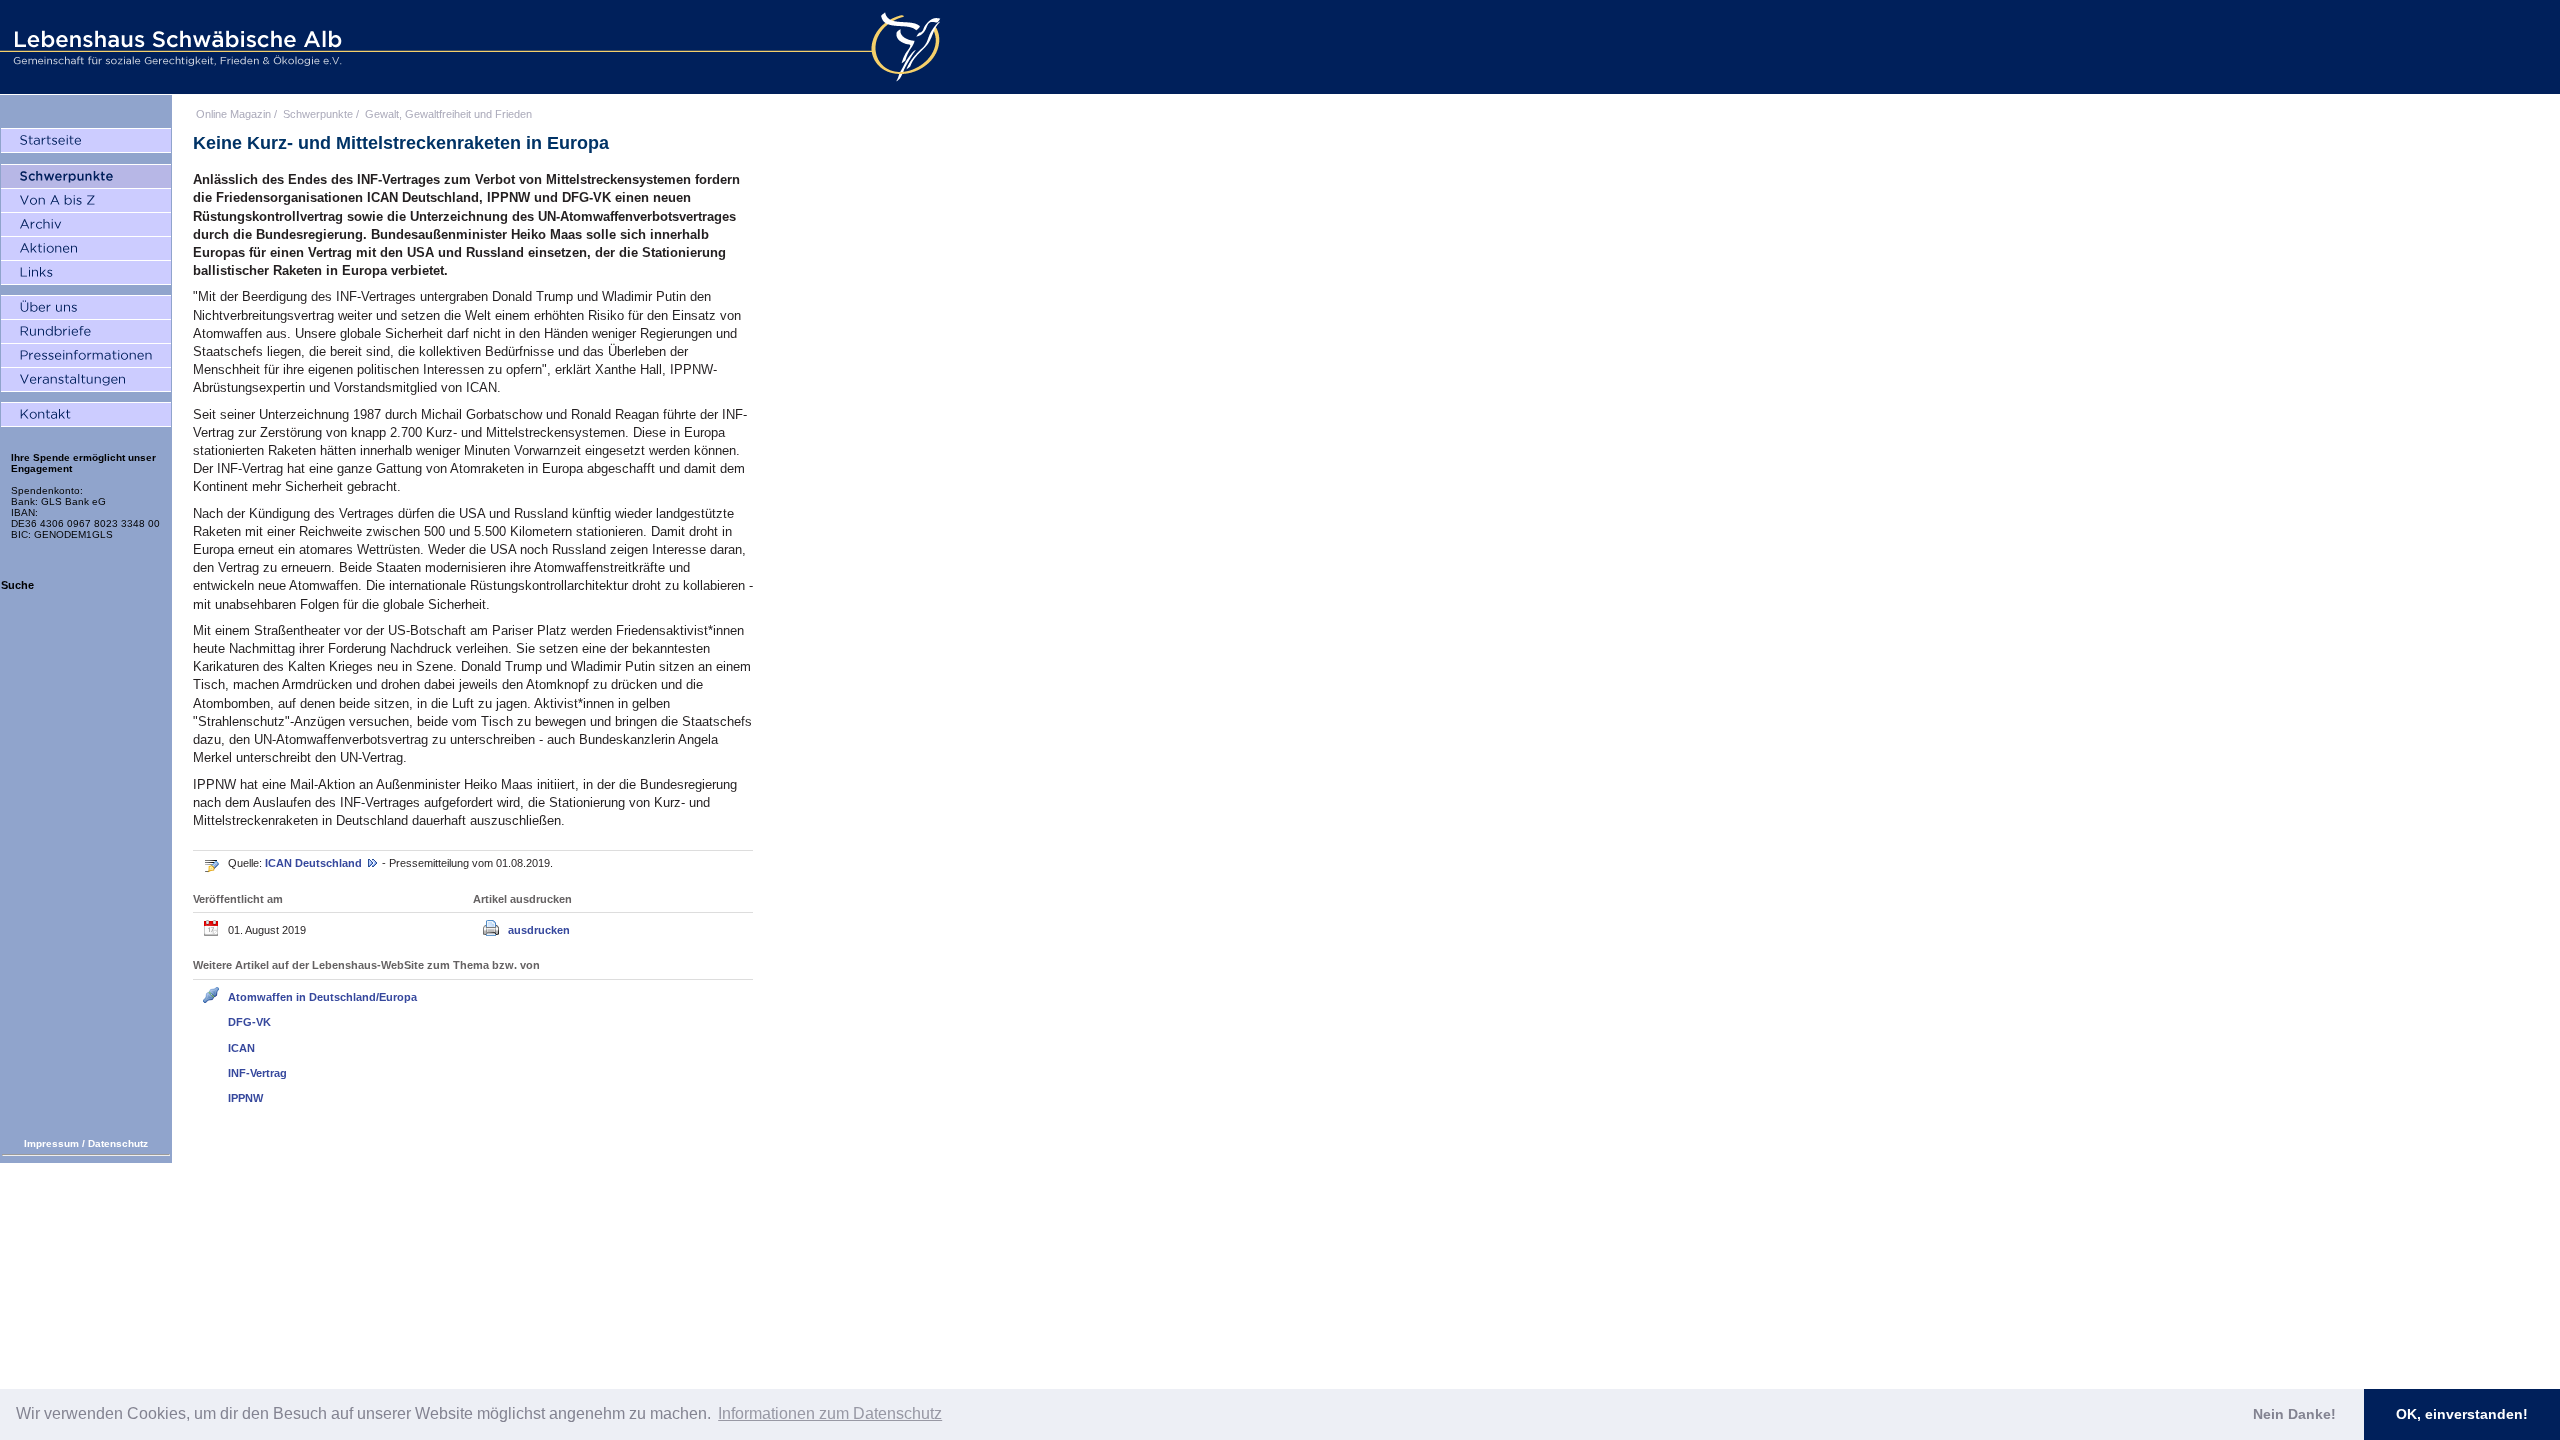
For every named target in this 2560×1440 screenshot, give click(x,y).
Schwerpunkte (318, 114)
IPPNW (245, 1098)
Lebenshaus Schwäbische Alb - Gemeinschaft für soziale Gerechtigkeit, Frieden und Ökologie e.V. (175, 47)
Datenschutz (118, 1143)
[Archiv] (86, 225)
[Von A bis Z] (86, 201)
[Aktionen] (86, 249)
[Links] (86, 273)
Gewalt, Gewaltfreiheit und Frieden (448, 114)
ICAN (241, 1048)
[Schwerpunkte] (86, 177)
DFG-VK (249, 1022)
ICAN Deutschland (315, 863)
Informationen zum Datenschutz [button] (830, 1413)
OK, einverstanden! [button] (2462, 1414)
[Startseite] (86, 141)
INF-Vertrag (257, 1073)
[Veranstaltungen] (86, 380)
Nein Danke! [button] (2294, 1414)
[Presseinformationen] (86, 356)
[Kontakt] (86, 415)
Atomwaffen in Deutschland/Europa (322, 997)
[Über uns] (86, 308)
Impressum (51, 1143)
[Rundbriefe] (86, 332)
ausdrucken (539, 930)
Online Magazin (233, 114)
